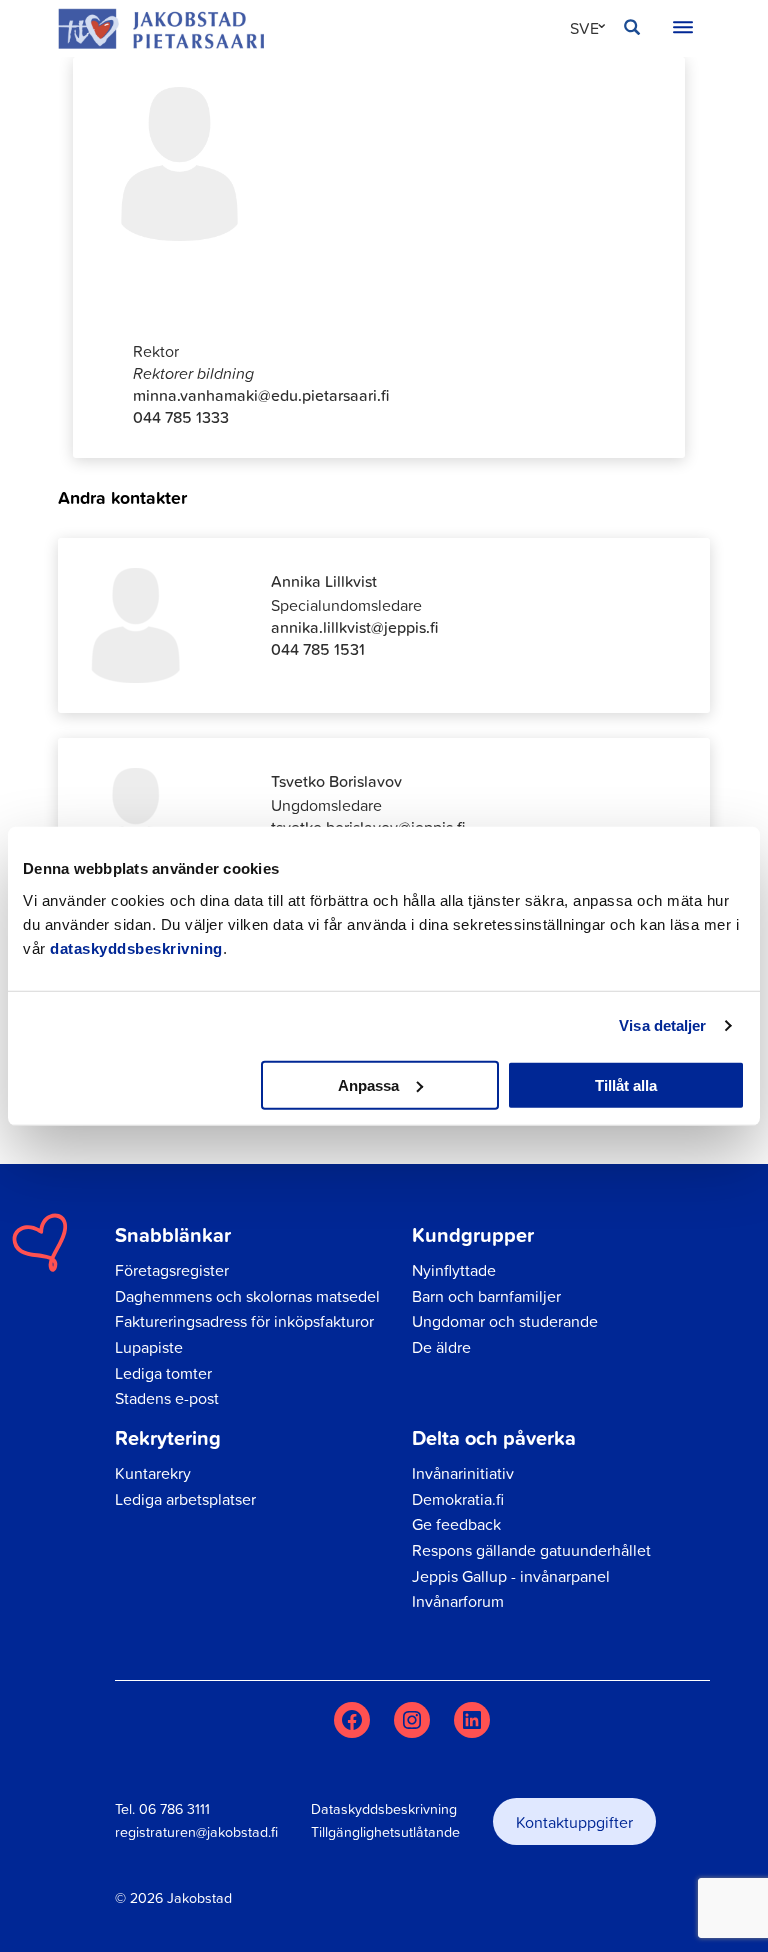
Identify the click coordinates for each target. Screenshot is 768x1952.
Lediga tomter (163, 1373)
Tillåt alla (626, 1084)
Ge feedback (456, 1524)
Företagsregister (172, 1270)
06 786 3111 (174, 1809)
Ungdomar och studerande (505, 1321)
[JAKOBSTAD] (161, 28)
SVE (584, 28)
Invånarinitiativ (463, 1473)
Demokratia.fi (458, 1499)
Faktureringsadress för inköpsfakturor (244, 1321)
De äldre (441, 1347)
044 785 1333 (181, 417)
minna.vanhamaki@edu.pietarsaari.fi (261, 395)
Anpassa (368, 1084)
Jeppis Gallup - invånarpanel (511, 1576)
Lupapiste (149, 1347)
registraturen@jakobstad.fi (196, 1832)
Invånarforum (458, 1601)
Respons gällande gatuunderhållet (531, 1550)
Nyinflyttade (454, 1270)
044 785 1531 (318, 649)
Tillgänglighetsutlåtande (385, 1832)
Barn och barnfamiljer (486, 1296)
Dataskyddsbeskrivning (384, 1809)
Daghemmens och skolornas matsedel (247, 1296)
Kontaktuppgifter (574, 1822)
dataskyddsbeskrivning (136, 947)
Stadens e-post (167, 1398)
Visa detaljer (662, 1025)
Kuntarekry (153, 1473)
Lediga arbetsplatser (185, 1499)
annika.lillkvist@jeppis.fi (354, 627)
